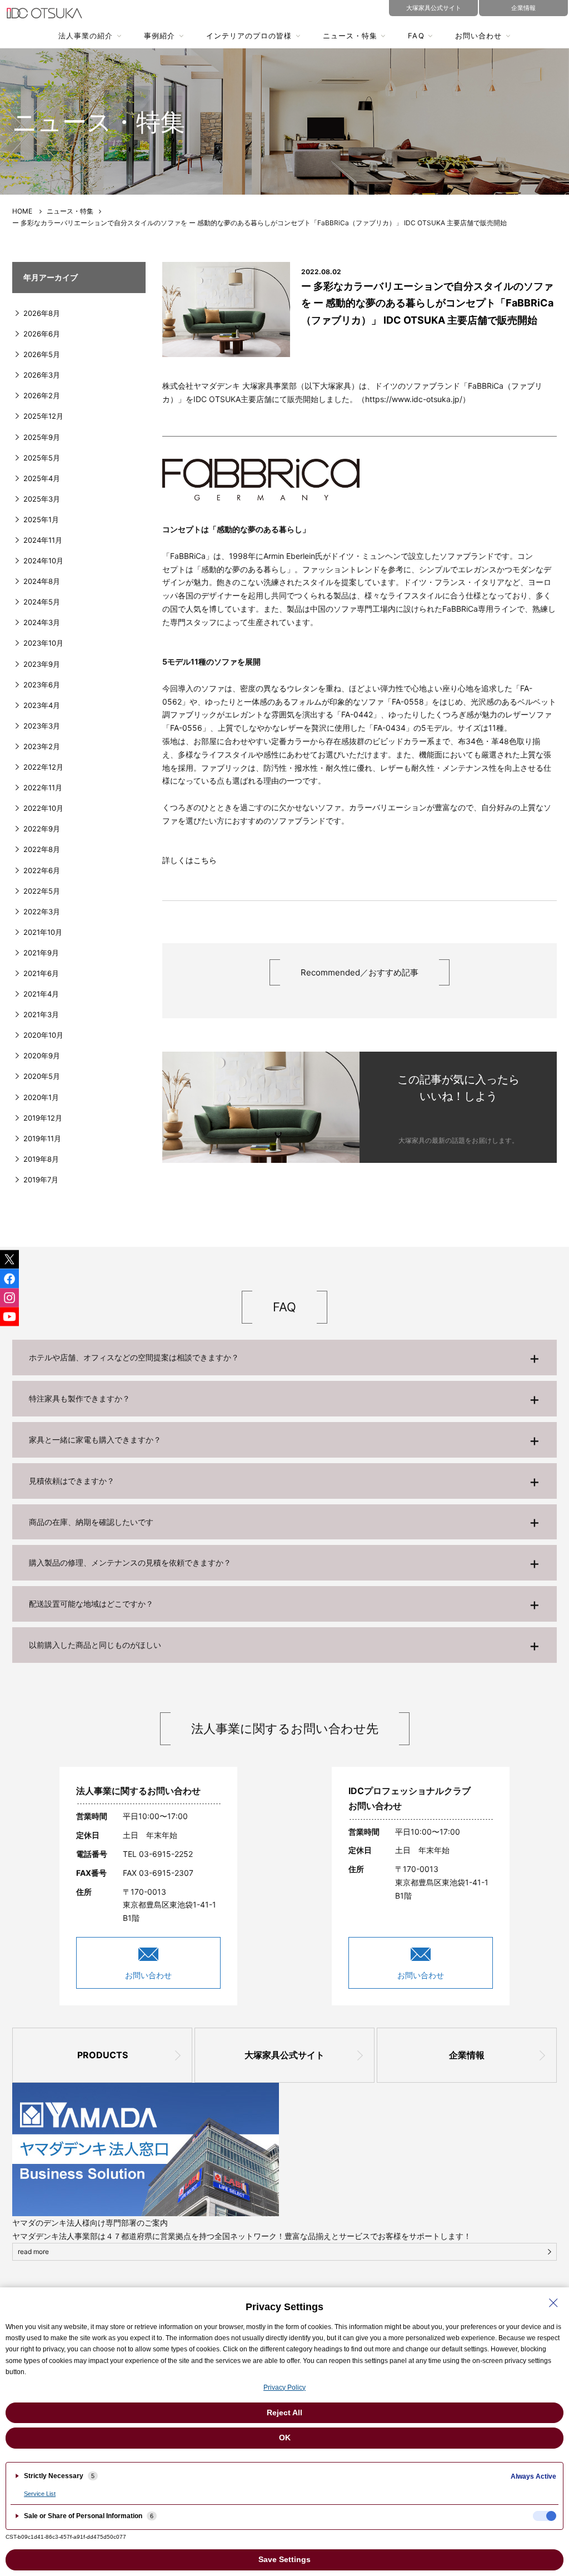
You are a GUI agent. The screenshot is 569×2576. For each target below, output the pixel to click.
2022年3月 (42, 911)
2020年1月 (41, 1097)
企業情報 (467, 2055)
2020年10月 (43, 1035)
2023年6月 (42, 685)
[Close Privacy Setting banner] (553, 2303)
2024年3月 (42, 622)
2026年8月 (42, 313)
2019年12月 (43, 1118)
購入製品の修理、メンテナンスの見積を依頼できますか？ (130, 1562)
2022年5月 (42, 891)
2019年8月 (41, 1159)
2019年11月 (42, 1138)
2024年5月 (42, 602)
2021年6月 (41, 973)
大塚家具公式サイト (284, 2055)
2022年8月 (42, 849)
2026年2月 (42, 395)
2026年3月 (42, 375)
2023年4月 (42, 705)
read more (33, 2251)
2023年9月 (42, 664)
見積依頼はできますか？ (72, 1481)
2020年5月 (42, 1076)
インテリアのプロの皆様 (249, 36)
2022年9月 (42, 829)
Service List (40, 2494)
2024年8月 (42, 581)
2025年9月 (42, 437)
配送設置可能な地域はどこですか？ (91, 1604)
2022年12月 (43, 767)
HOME (22, 211)
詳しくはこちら (189, 860)
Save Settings (284, 2559)
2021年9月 (41, 953)
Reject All (284, 2412)
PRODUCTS (103, 2055)
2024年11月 (43, 540)
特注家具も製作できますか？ (79, 1398)
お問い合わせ (478, 36)
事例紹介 (159, 36)
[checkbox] (545, 2516)
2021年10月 (43, 932)
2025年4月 (42, 478)
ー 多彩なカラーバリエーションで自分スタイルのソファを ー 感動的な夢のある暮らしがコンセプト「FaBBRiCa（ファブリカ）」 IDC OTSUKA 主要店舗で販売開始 (427, 303)
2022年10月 (43, 808)
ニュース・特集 (350, 36)
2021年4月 (41, 994)
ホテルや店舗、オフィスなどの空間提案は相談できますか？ (134, 1357)
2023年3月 (42, 726)
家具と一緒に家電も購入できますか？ (95, 1440)
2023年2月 (42, 746)
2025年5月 (42, 458)
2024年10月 (43, 561)
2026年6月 (42, 334)
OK (285, 2438)
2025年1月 (41, 519)
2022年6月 (42, 870)
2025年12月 (43, 416)
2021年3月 (41, 1014)
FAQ (416, 36)
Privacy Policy (284, 2387)
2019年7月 (41, 1180)
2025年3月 (42, 499)
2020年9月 (42, 1056)
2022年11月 (43, 787)
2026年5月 (42, 354)
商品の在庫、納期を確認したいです (91, 1522)
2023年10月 (43, 643)
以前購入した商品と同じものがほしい (95, 1645)
